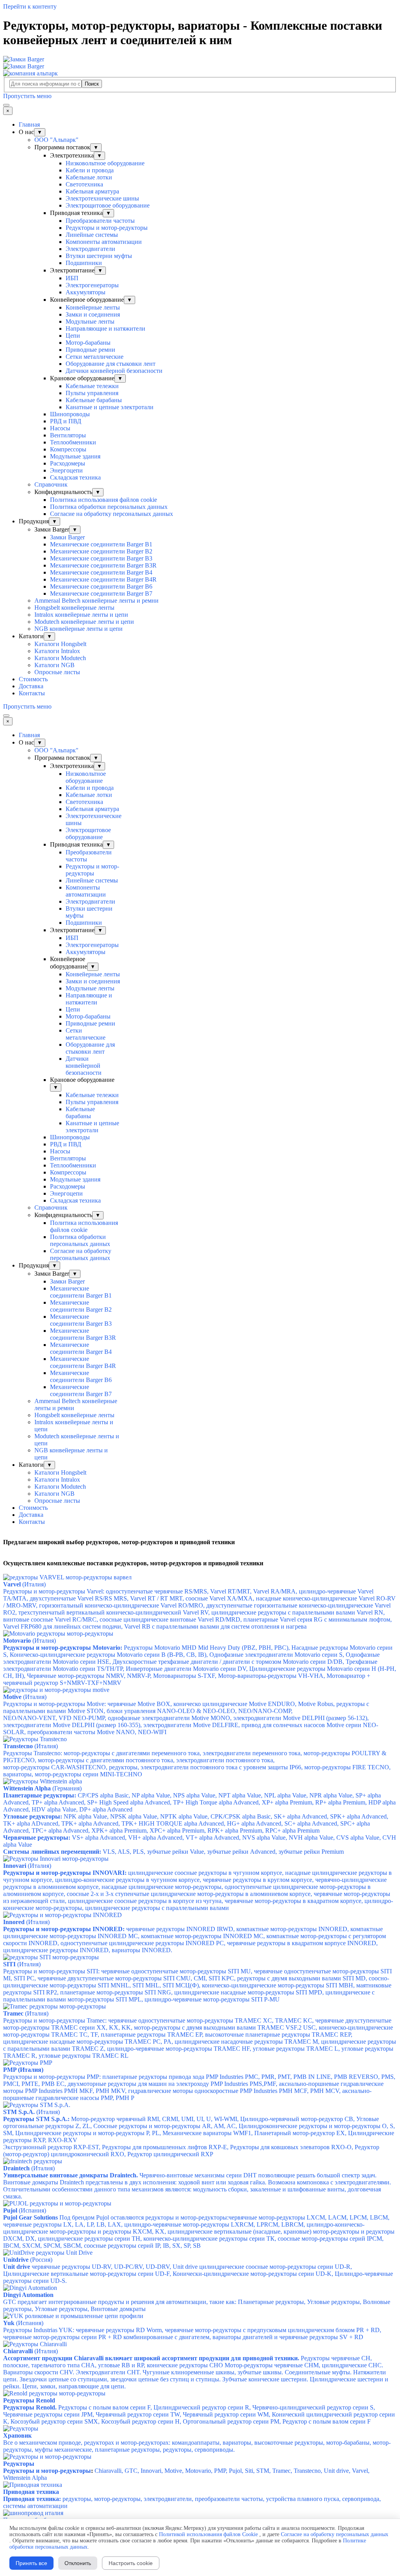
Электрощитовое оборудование (108, 205)
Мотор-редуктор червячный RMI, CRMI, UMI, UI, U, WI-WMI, (199, 2129)
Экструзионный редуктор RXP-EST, (191, 2151)
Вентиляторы (68, 435)
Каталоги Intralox (57, 651)
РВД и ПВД (66, 421)
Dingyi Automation (28, 2295)
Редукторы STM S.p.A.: (36, 2119)
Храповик (17, 2435)
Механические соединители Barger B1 (101, 544)
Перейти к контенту (30, 6)
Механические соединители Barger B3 (101, 558)
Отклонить (78, 2563)
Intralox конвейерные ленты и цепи (81, 615)
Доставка (31, 686)
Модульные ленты (90, 321)
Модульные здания (75, 456)
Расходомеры (68, 463)
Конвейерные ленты (93, 307)
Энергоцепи (66, 470)
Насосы (60, 428)
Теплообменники (73, 442)
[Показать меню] (6, 105)
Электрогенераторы (92, 285)
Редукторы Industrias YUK (192, 2333)
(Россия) (28, 2260)
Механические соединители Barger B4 (101, 572)
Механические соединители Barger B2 (101, 551)
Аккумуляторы (86, 292)
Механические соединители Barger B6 (101, 586)
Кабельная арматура (92, 191)
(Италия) (29, 1641)
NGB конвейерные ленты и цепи (79, 629)
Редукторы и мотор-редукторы (107, 228)
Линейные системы (92, 235)
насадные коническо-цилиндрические (307, 1598)
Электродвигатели (90, 249)
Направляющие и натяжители (105, 328)
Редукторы (19, 2464)
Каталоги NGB (54, 665)
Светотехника (84, 184)
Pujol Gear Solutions (30, 2217)
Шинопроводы (70, 414)
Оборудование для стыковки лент (111, 364)
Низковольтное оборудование (105, 163)
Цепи (73, 336)
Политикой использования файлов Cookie (208, 2534)
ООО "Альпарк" (56, 140)
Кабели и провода (90, 170)
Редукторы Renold (29, 2400)
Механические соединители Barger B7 (101, 593)
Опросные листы (57, 672)
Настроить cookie (131, 2563)
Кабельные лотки (89, 177)
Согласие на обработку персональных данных (112, 514)
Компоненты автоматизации (104, 242)
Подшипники (84, 263)
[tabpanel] (200, 1542)
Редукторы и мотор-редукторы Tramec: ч (200, 2038)
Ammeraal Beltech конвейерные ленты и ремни (96, 601)
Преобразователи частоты (100, 221)
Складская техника (75, 477)
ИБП (72, 278)
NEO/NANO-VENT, (191, 1725)
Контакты (32, 693)
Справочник (51, 484)
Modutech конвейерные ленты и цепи (84, 622)
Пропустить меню (27, 96)
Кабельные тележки (92, 386)
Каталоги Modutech (60, 658)
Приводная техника (31, 2492)
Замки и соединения (93, 314)
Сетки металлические (95, 357)
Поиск (92, 84)
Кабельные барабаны (94, 400)
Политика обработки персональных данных (109, 507)
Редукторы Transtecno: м (195, 1757)
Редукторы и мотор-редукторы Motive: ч (186, 1707)
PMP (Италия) (23, 2070)
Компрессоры (68, 449)
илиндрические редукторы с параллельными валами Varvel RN (299, 1612)
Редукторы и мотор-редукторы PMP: (199, 2087)
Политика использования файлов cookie (104, 500)
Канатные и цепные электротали (110, 407)
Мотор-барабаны (88, 343)
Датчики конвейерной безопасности (114, 371)
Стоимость (33, 679)
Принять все (31, 2563)
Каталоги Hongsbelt (60, 644)
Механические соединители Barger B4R (103, 579)
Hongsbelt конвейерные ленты (74, 608)
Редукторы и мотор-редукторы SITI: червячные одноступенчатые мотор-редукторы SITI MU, (197, 1985)
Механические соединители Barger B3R (103, 565)
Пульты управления (92, 393)
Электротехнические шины (102, 198)
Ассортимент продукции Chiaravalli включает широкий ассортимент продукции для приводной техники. (151, 2358)
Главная (29, 124)
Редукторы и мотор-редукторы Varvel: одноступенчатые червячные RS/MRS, (188, 1595)
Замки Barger (67, 537)
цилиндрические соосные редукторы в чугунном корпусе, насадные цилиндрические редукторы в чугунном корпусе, (198, 1890)
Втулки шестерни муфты (99, 256)
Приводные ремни (90, 350)
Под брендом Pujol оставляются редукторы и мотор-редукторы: (199, 2231)
